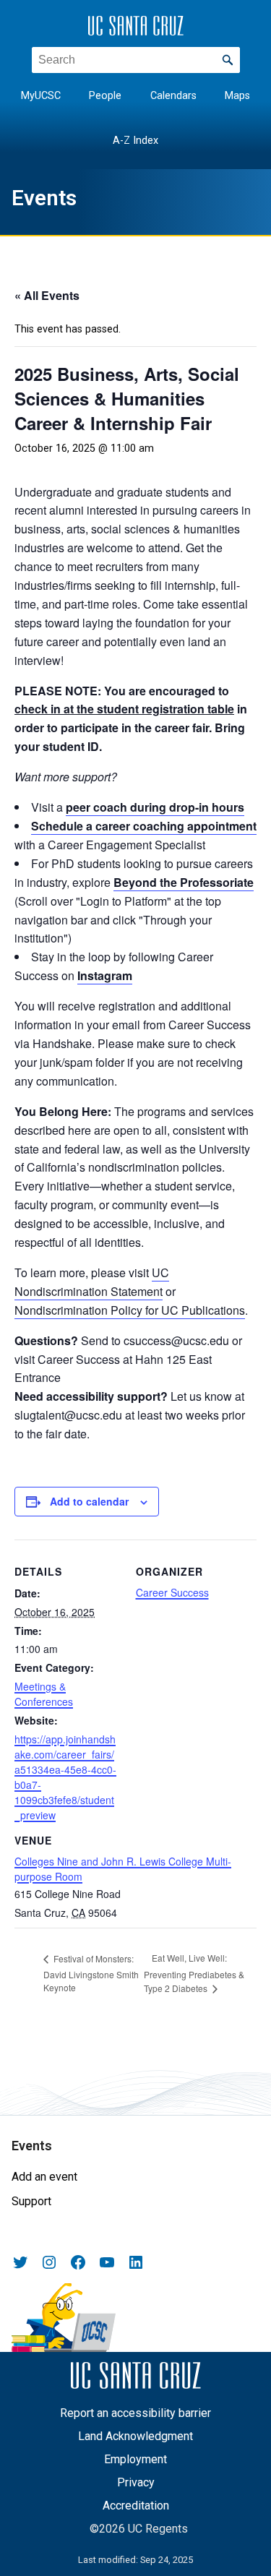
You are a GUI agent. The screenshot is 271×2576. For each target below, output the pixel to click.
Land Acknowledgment (135, 2436)
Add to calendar (89, 1501)
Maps (237, 96)
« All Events (47, 295)
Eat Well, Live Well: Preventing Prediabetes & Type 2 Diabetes (194, 1973)
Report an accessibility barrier (135, 2413)
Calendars (173, 96)
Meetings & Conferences (44, 1694)
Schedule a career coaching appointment (144, 826)
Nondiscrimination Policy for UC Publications (130, 1310)
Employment (135, 2459)
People (105, 96)
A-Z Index (135, 141)
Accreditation (136, 2506)
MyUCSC (41, 96)
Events (44, 198)
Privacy (136, 2482)
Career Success (172, 1592)
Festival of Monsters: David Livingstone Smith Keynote (91, 1973)
